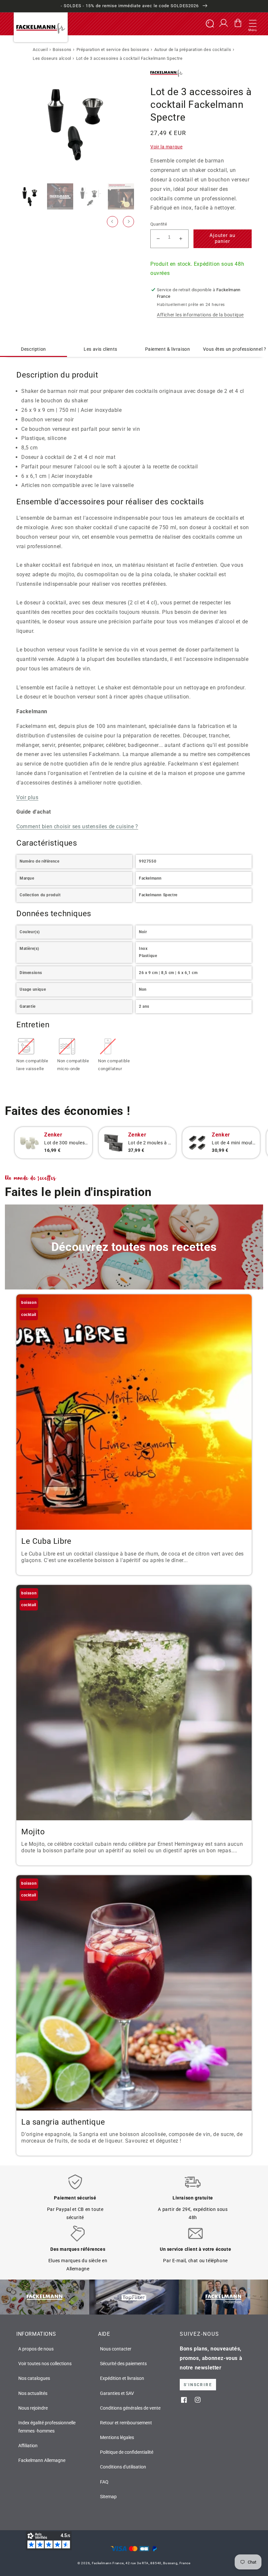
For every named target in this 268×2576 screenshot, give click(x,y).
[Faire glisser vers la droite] (128, 222)
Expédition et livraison (122, 2378)
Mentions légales (117, 2437)
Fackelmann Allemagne (42, 2460)
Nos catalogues (34, 2378)
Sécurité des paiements (123, 2364)
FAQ (104, 2482)
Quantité (159, 224)
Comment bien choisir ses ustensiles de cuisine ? (77, 826)
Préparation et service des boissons (113, 50)
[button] (253, 24)
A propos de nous (36, 2349)
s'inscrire (198, 2385)
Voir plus (27, 797)
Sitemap (108, 2497)
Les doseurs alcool (52, 58)
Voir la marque (166, 147)
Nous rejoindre (33, 2408)
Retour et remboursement (126, 2423)
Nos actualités (33, 2393)
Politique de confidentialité (127, 2452)
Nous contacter (116, 2349)
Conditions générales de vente (130, 2408)
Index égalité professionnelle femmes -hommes (47, 2427)
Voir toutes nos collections (45, 2364)
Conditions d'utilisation (123, 2467)
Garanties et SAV (117, 2393)
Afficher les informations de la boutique (200, 315)
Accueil (40, 50)
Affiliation (28, 2446)
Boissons (62, 50)
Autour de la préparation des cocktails (193, 50)
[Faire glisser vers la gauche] (112, 222)
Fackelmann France (108, 2563)
